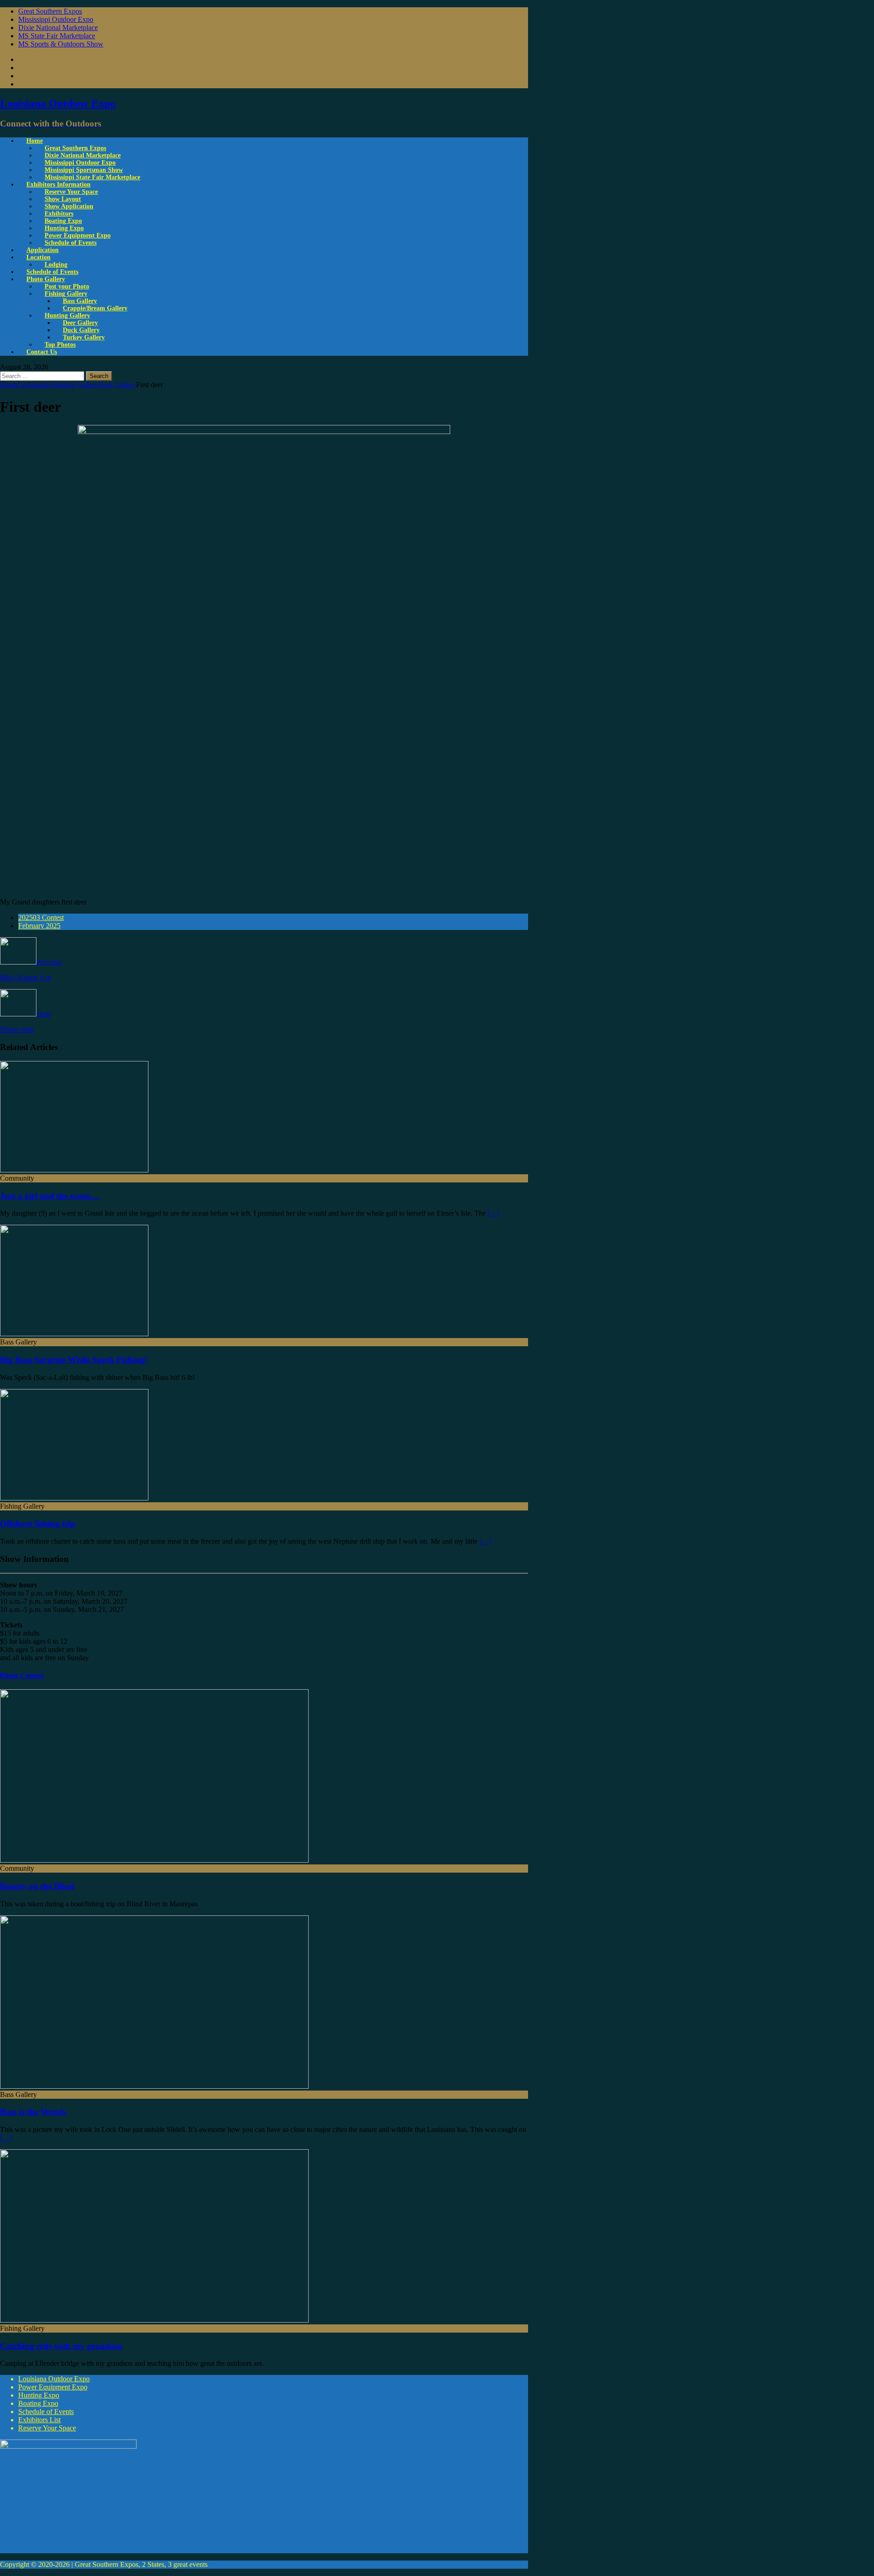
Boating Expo (38, 2403)
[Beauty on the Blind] (154, 1860)
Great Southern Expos (50, 11)
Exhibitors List (39, 2420)
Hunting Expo (39, 2395)
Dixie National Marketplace (58, 28)
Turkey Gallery (84, 337)
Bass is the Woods (33, 2112)
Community (35, 385)
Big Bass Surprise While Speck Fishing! (74, 1360)
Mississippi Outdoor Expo (56, 19)
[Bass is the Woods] (154, 2086)
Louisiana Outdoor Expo (54, 2379)
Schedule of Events (71, 243)
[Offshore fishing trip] (74, 1498)
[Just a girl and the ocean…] (74, 1170)
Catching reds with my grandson (61, 2346)
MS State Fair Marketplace (57, 36)
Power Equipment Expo (53, 2387)
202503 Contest (41, 917)
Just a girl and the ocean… (50, 1196)
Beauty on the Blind (37, 1886)
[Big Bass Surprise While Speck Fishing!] (74, 1334)
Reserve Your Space (47, 2428)
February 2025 (39, 926)
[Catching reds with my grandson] (154, 2320)
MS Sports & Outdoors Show (61, 44)
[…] (493, 1213)
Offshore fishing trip (38, 1523)
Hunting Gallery (75, 385)
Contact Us (42, 352)
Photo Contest (22, 1675)
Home (35, 141)
